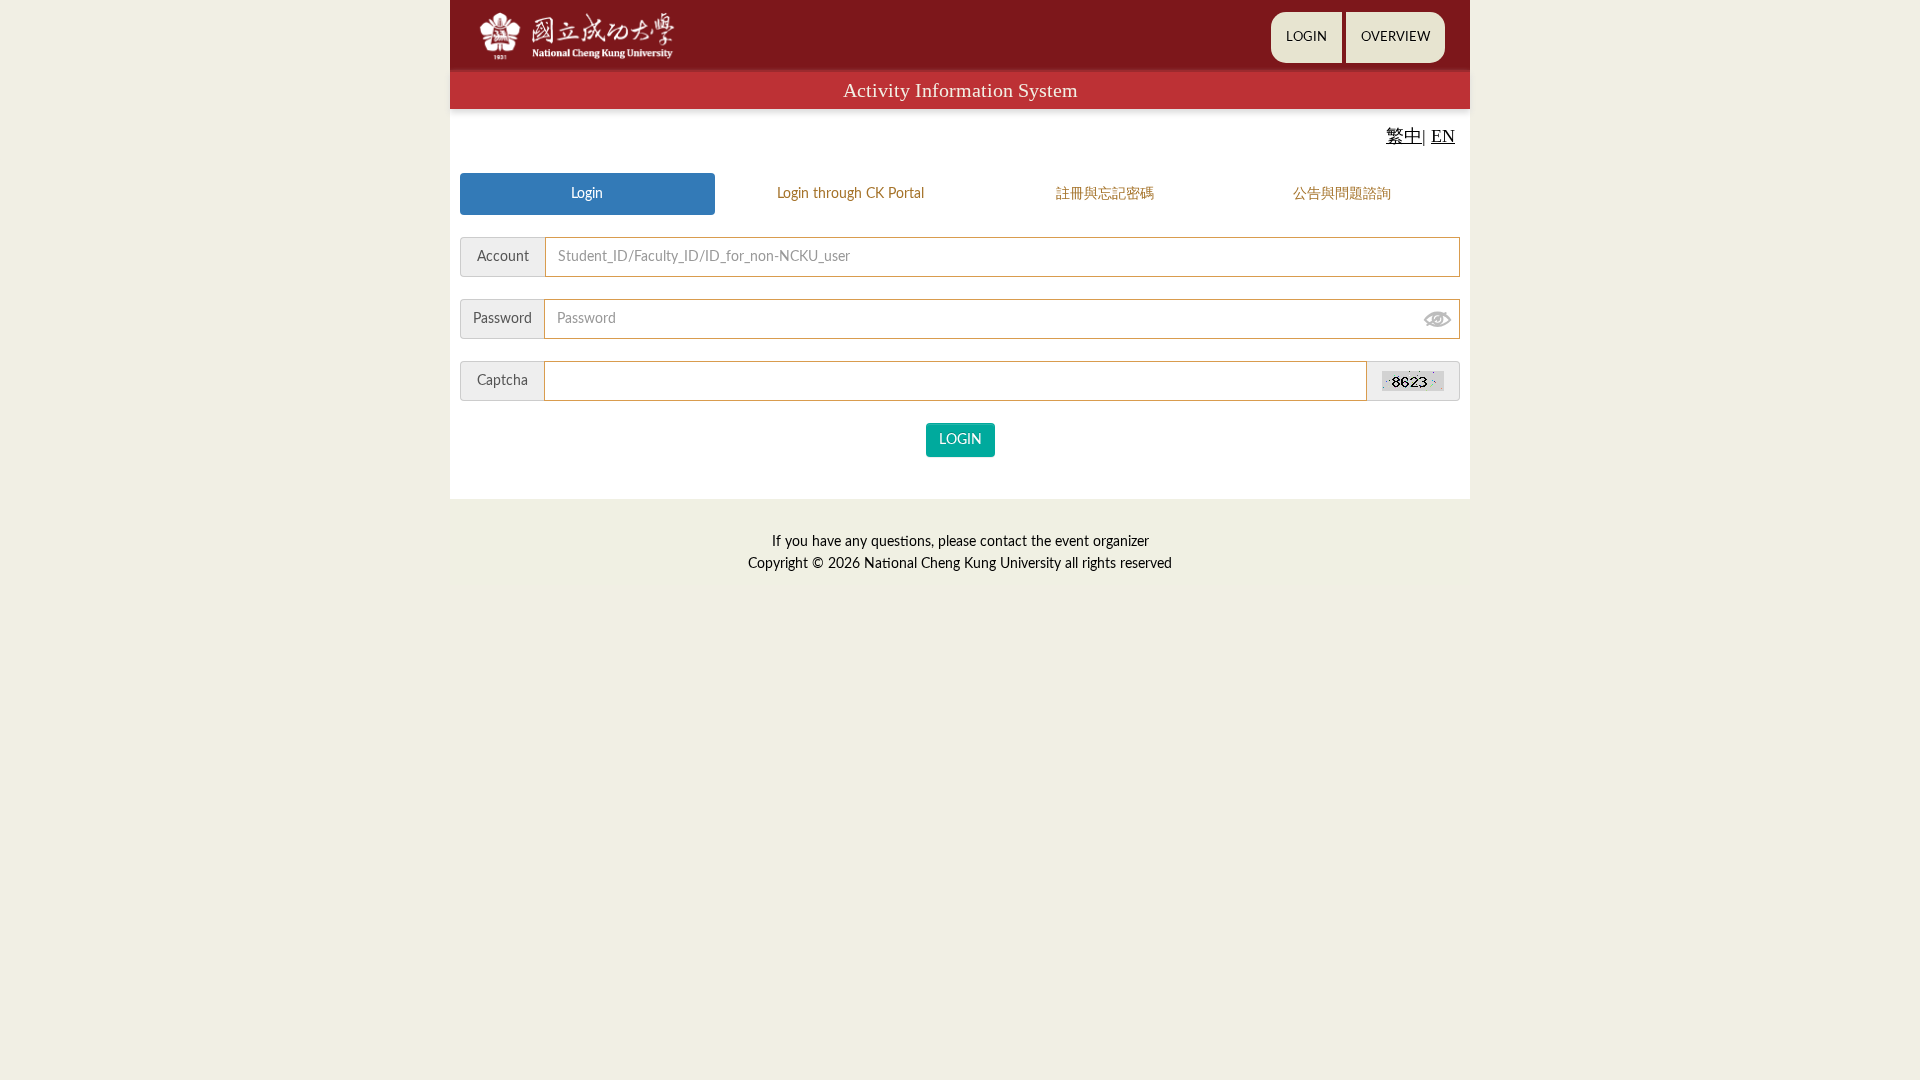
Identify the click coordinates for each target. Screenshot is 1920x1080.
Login (587, 194)
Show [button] (1437, 319)
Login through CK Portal (850, 194)
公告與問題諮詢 (1342, 194)
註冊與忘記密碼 (1105, 194)
